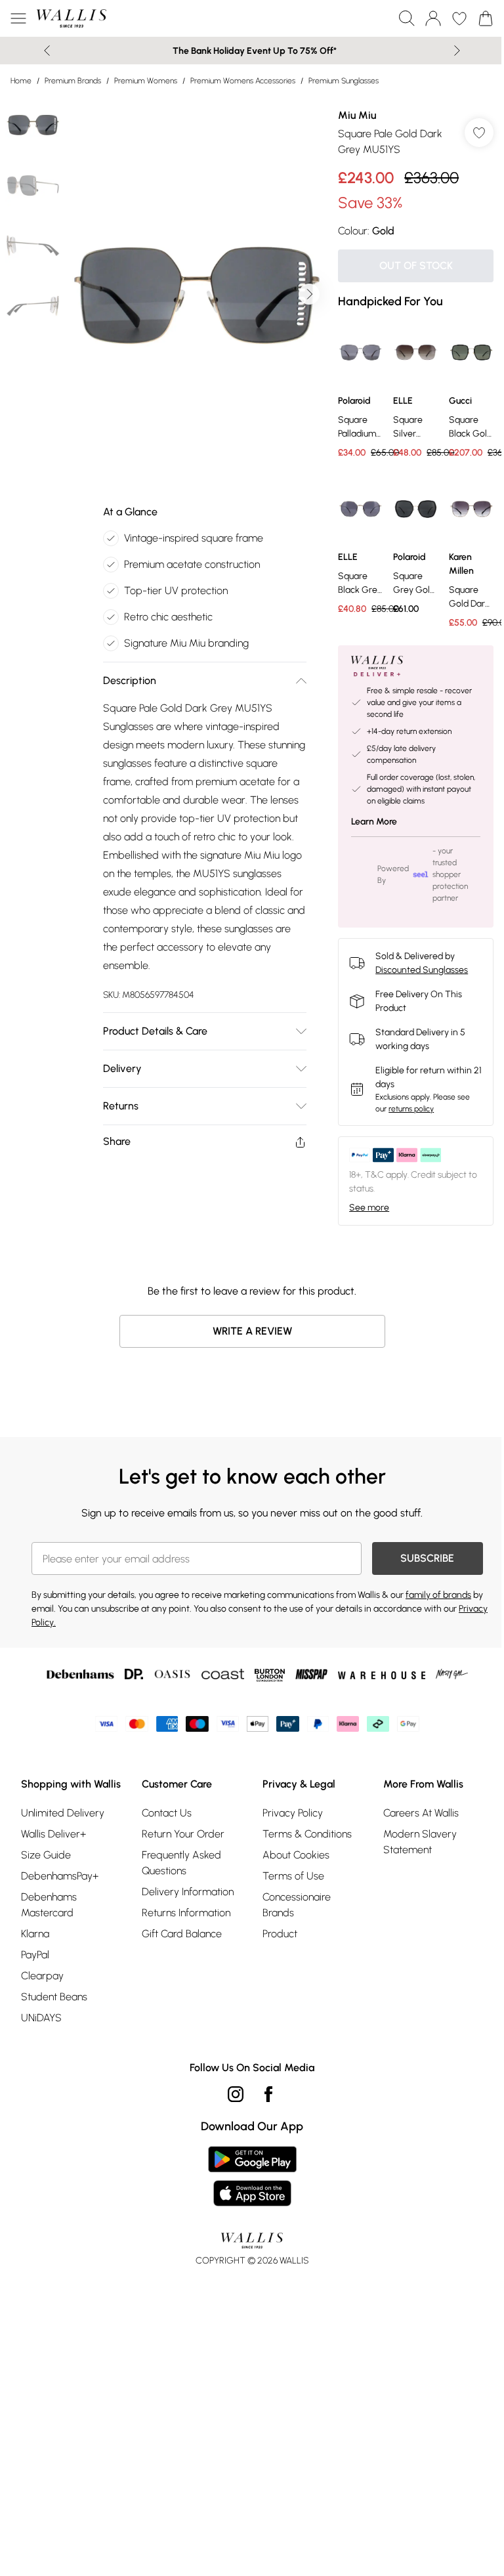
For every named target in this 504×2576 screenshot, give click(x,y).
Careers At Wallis (421, 1813)
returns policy (411, 1109)
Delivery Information (188, 1892)
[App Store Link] (252, 2176)
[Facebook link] (268, 2094)
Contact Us (167, 1813)
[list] (196, 294)
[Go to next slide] (309, 294)
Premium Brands (73, 81)
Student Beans (54, 1997)
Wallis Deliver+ (53, 1834)
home (21, 81)
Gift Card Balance (182, 1934)
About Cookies (296, 1855)
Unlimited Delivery (63, 1813)
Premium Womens (146, 81)
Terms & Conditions (307, 1834)
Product (280, 1934)
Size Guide (46, 1855)
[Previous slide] (47, 51)
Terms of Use (293, 1876)
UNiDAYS (41, 2018)
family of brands (438, 1595)
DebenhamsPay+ (60, 1876)
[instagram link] (236, 2094)
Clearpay (42, 1976)
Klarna (35, 1934)
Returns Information (186, 1913)
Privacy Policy (293, 1813)
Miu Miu (357, 115)
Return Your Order (183, 1834)
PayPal (35, 1955)
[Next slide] (457, 51)
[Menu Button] (18, 18)
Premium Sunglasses (344, 81)
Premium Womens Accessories (243, 81)
